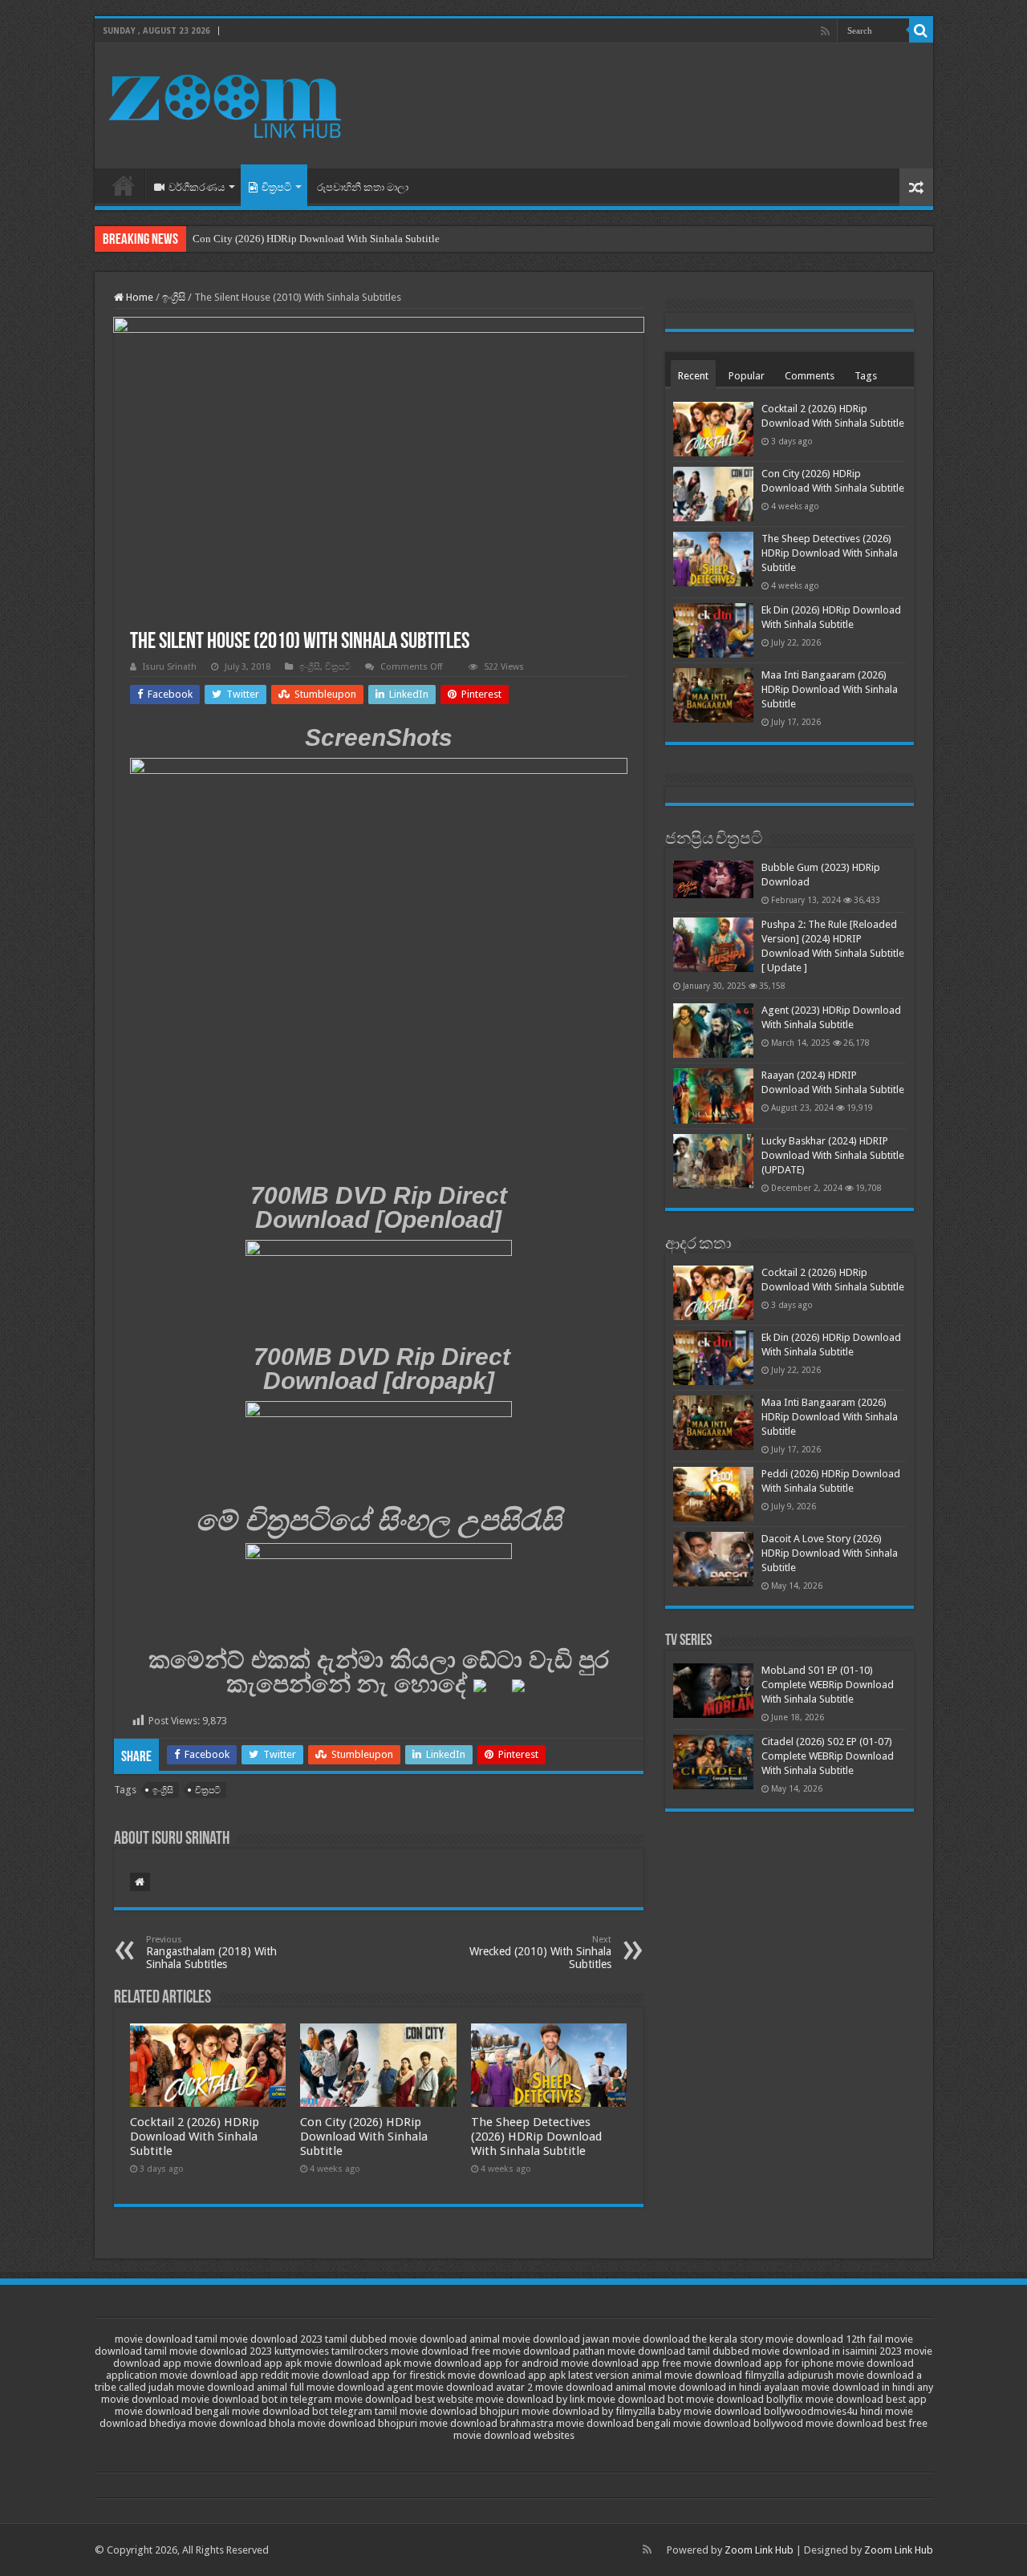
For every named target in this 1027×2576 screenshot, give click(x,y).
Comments (810, 376)
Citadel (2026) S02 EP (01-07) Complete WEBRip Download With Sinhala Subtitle (828, 1756)
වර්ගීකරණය (197, 187)
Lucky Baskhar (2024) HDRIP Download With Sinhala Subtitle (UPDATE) (833, 1155)
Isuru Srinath (170, 667)
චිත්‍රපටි (276, 187)
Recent (693, 376)
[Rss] (825, 31)
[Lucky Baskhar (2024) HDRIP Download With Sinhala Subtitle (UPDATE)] (713, 1161)
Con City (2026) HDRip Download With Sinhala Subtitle (316, 239)
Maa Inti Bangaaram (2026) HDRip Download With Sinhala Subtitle (830, 689)
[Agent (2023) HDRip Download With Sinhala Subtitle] (713, 1031)
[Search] (921, 30)
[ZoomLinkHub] (227, 103)
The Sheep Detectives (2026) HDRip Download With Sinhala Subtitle (536, 2137)
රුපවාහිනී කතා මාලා (363, 187)
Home (124, 185)
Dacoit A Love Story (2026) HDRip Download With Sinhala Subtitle (830, 1553)
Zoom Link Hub (759, 2550)
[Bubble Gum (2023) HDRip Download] (713, 879)
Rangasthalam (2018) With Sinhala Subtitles (211, 1952)
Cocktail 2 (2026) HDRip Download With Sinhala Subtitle (195, 2137)
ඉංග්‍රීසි (174, 297)
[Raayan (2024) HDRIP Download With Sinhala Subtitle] (713, 1096)
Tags (866, 376)
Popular (747, 376)
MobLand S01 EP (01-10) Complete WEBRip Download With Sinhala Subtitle (828, 1685)
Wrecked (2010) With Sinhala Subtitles (540, 1952)
